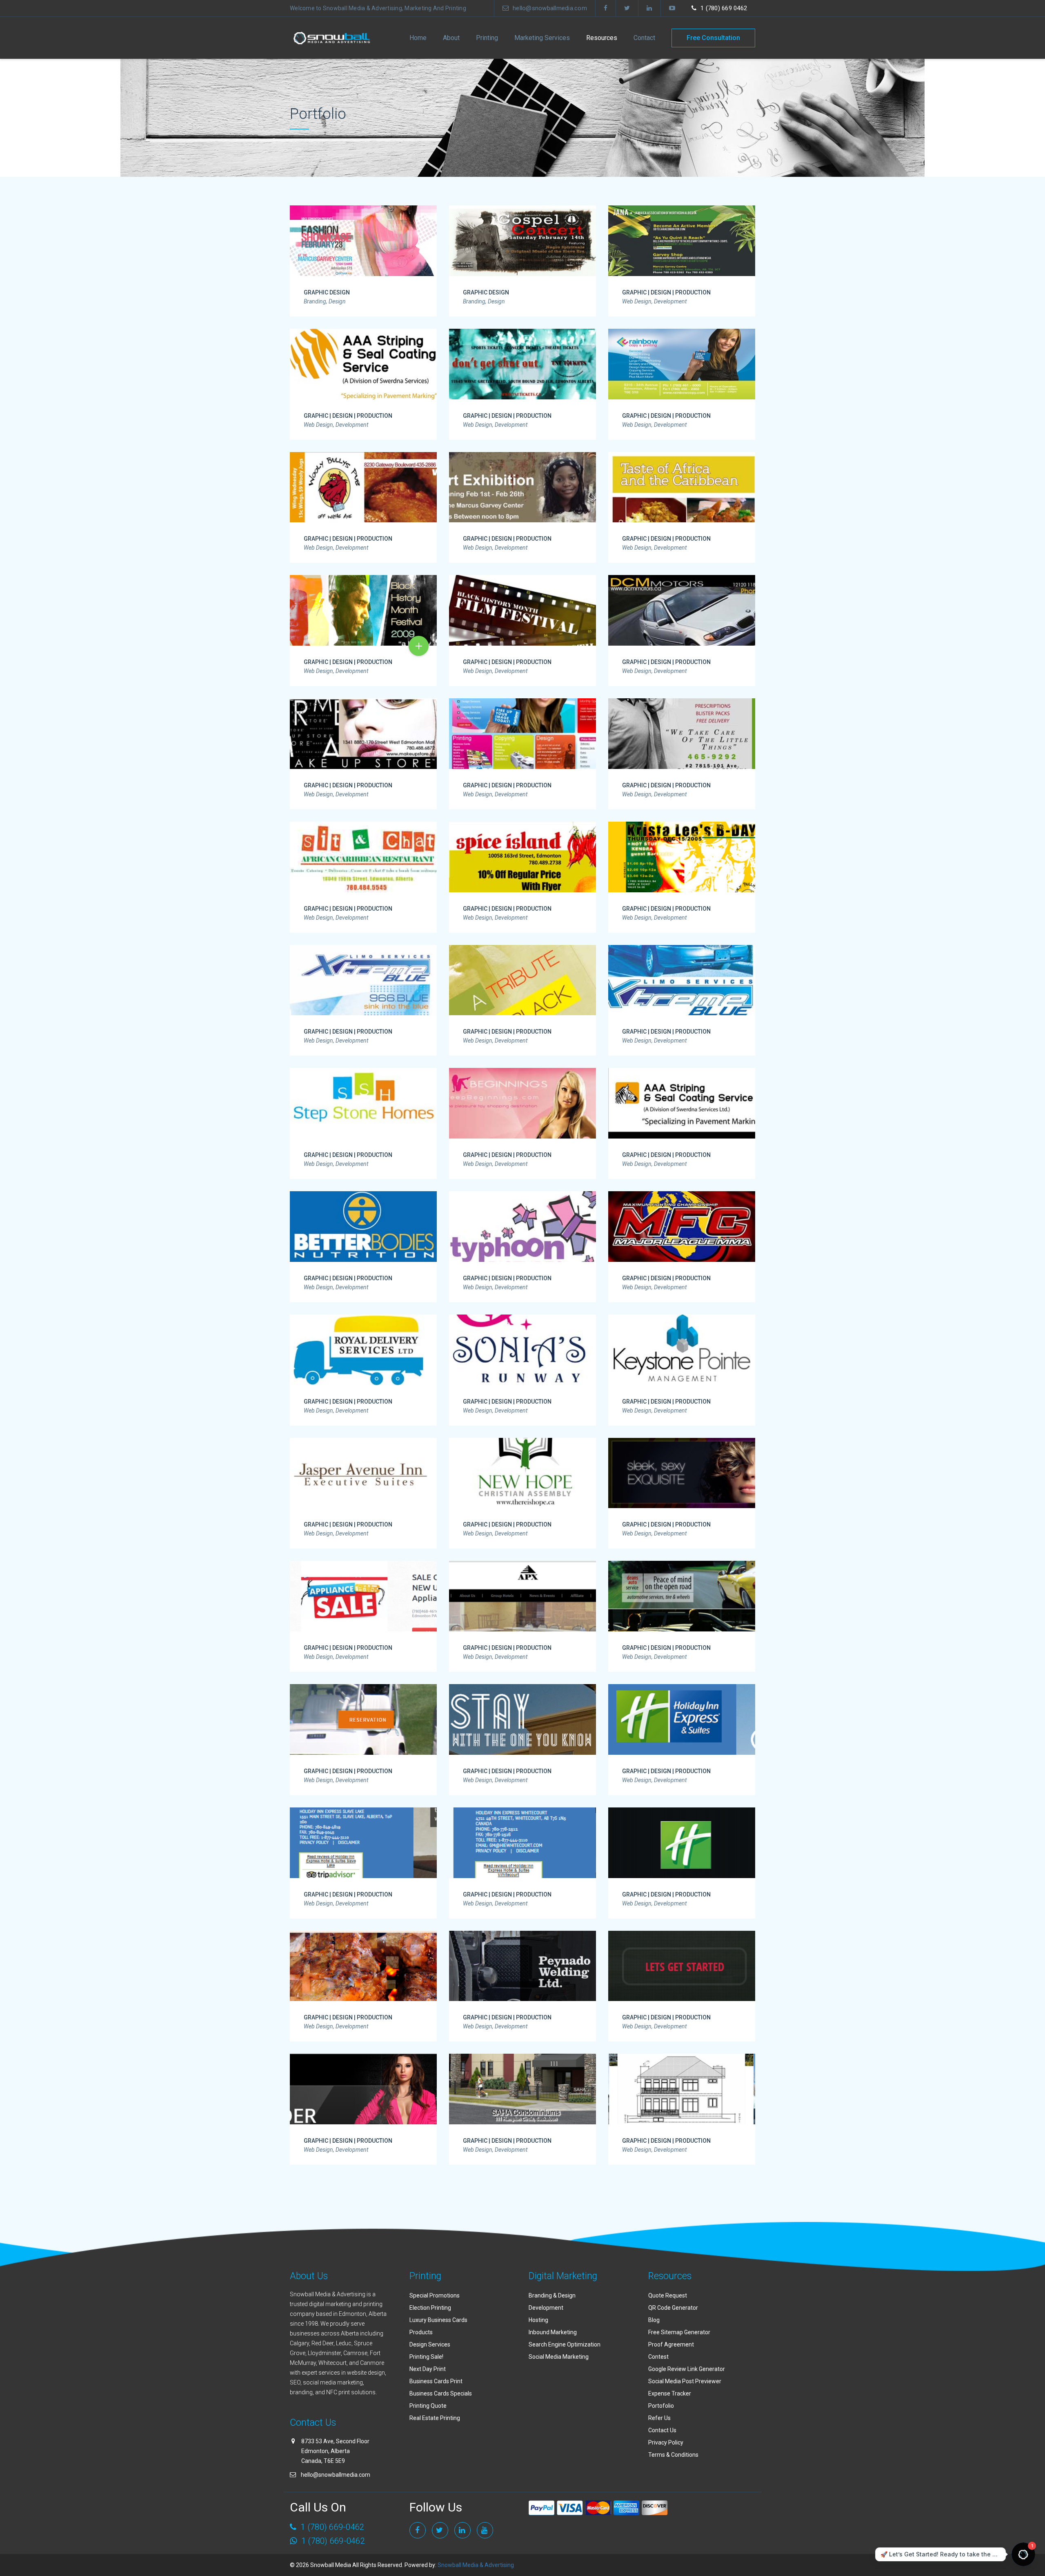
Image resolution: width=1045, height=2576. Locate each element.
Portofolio (661, 2406)
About (451, 38)
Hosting (538, 2320)
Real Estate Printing (435, 2418)
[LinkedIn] (649, 8)
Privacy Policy (666, 2442)
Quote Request (668, 2295)
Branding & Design (552, 2295)
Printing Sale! (426, 2357)
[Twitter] (627, 8)
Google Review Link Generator (687, 2369)
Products (421, 2332)
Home (418, 38)
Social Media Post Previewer (685, 2381)
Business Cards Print (436, 2381)
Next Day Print (428, 2369)
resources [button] (602, 38)
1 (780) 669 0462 (724, 8)
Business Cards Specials (441, 2393)
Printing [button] (487, 38)
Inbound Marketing (553, 2332)
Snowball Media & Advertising (475, 2565)
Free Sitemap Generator (679, 2332)
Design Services (430, 2344)
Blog (654, 2320)
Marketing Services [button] (542, 38)
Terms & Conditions (673, 2455)
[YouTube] (672, 8)
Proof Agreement (671, 2344)
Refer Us (659, 2418)
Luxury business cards (438, 2320)
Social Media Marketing (559, 2357)
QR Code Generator (673, 2308)
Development (546, 2308)
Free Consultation (713, 38)
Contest (658, 2357)
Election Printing (430, 2308)
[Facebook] (606, 8)
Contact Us (662, 2430)
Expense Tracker (670, 2393)
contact (644, 38)
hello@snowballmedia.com (550, 8)
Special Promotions (435, 2295)
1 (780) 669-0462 (331, 2541)
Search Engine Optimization (565, 2344)
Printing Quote (428, 2406)
